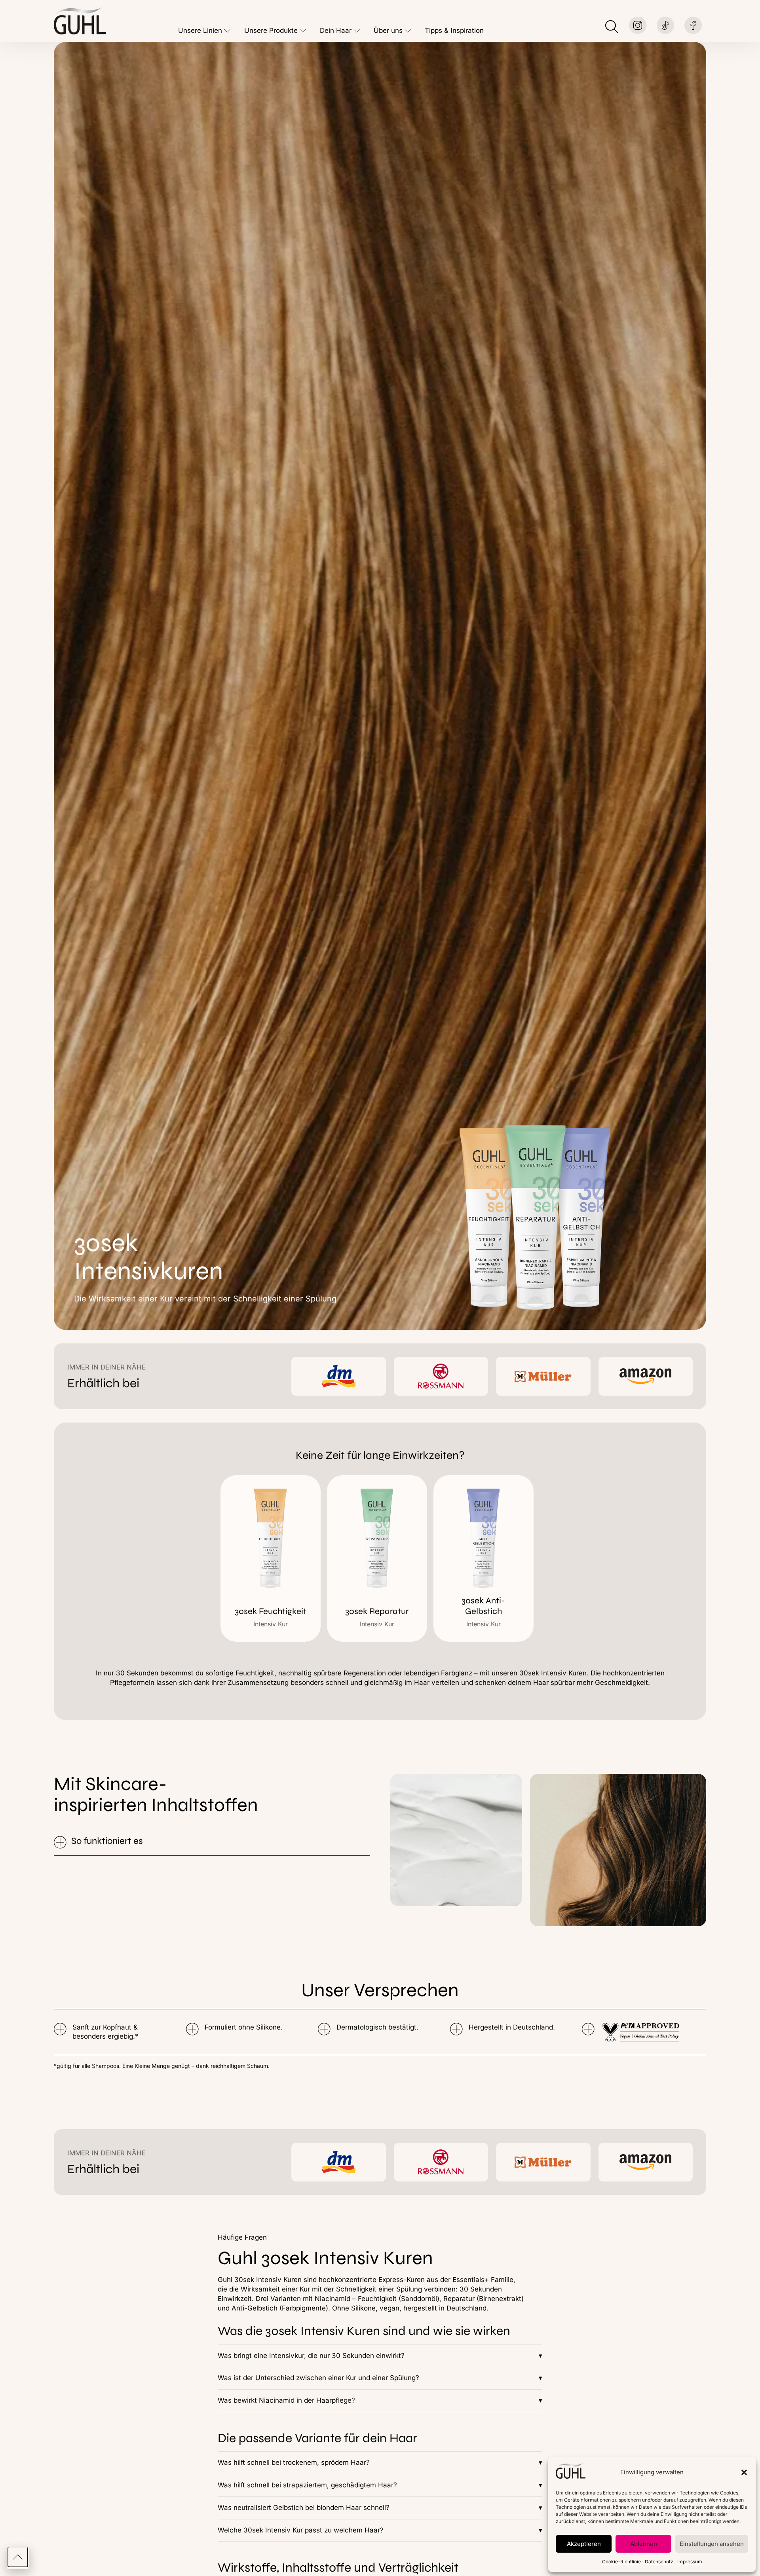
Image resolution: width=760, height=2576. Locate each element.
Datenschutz (659, 2562)
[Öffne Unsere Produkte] (303, 31)
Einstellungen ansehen (712, 2544)
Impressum (690, 2562)
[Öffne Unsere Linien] (227, 31)
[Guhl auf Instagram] (638, 25)
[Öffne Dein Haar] (357, 31)
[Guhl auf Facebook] (693, 25)
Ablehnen (644, 2544)
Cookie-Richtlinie (621, 2562)
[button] (744, 2472)
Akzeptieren (584, 2544)
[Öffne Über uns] (408, 31)
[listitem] (271, 1558)
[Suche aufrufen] (612, 27)
